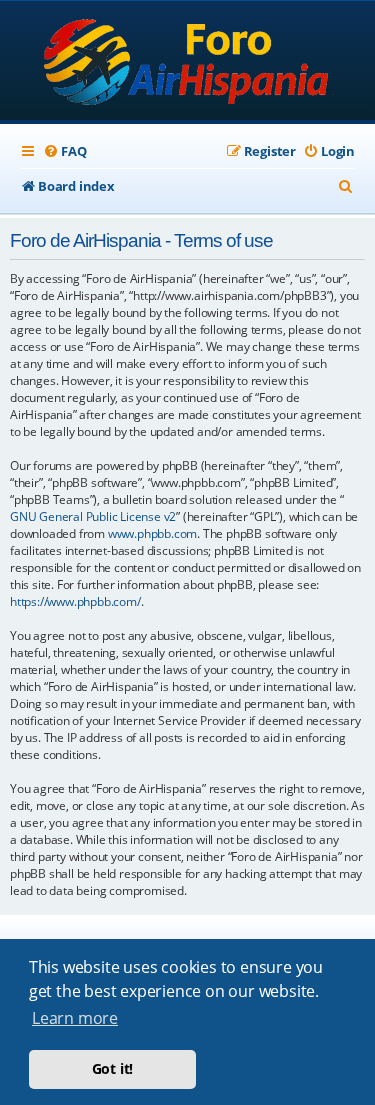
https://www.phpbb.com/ (75, 601)
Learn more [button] (75, 1018)
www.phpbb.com (152, 533)
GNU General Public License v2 (93, 516)
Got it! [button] (113, 1068)
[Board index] (187, 62)
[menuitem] (64, 151)
